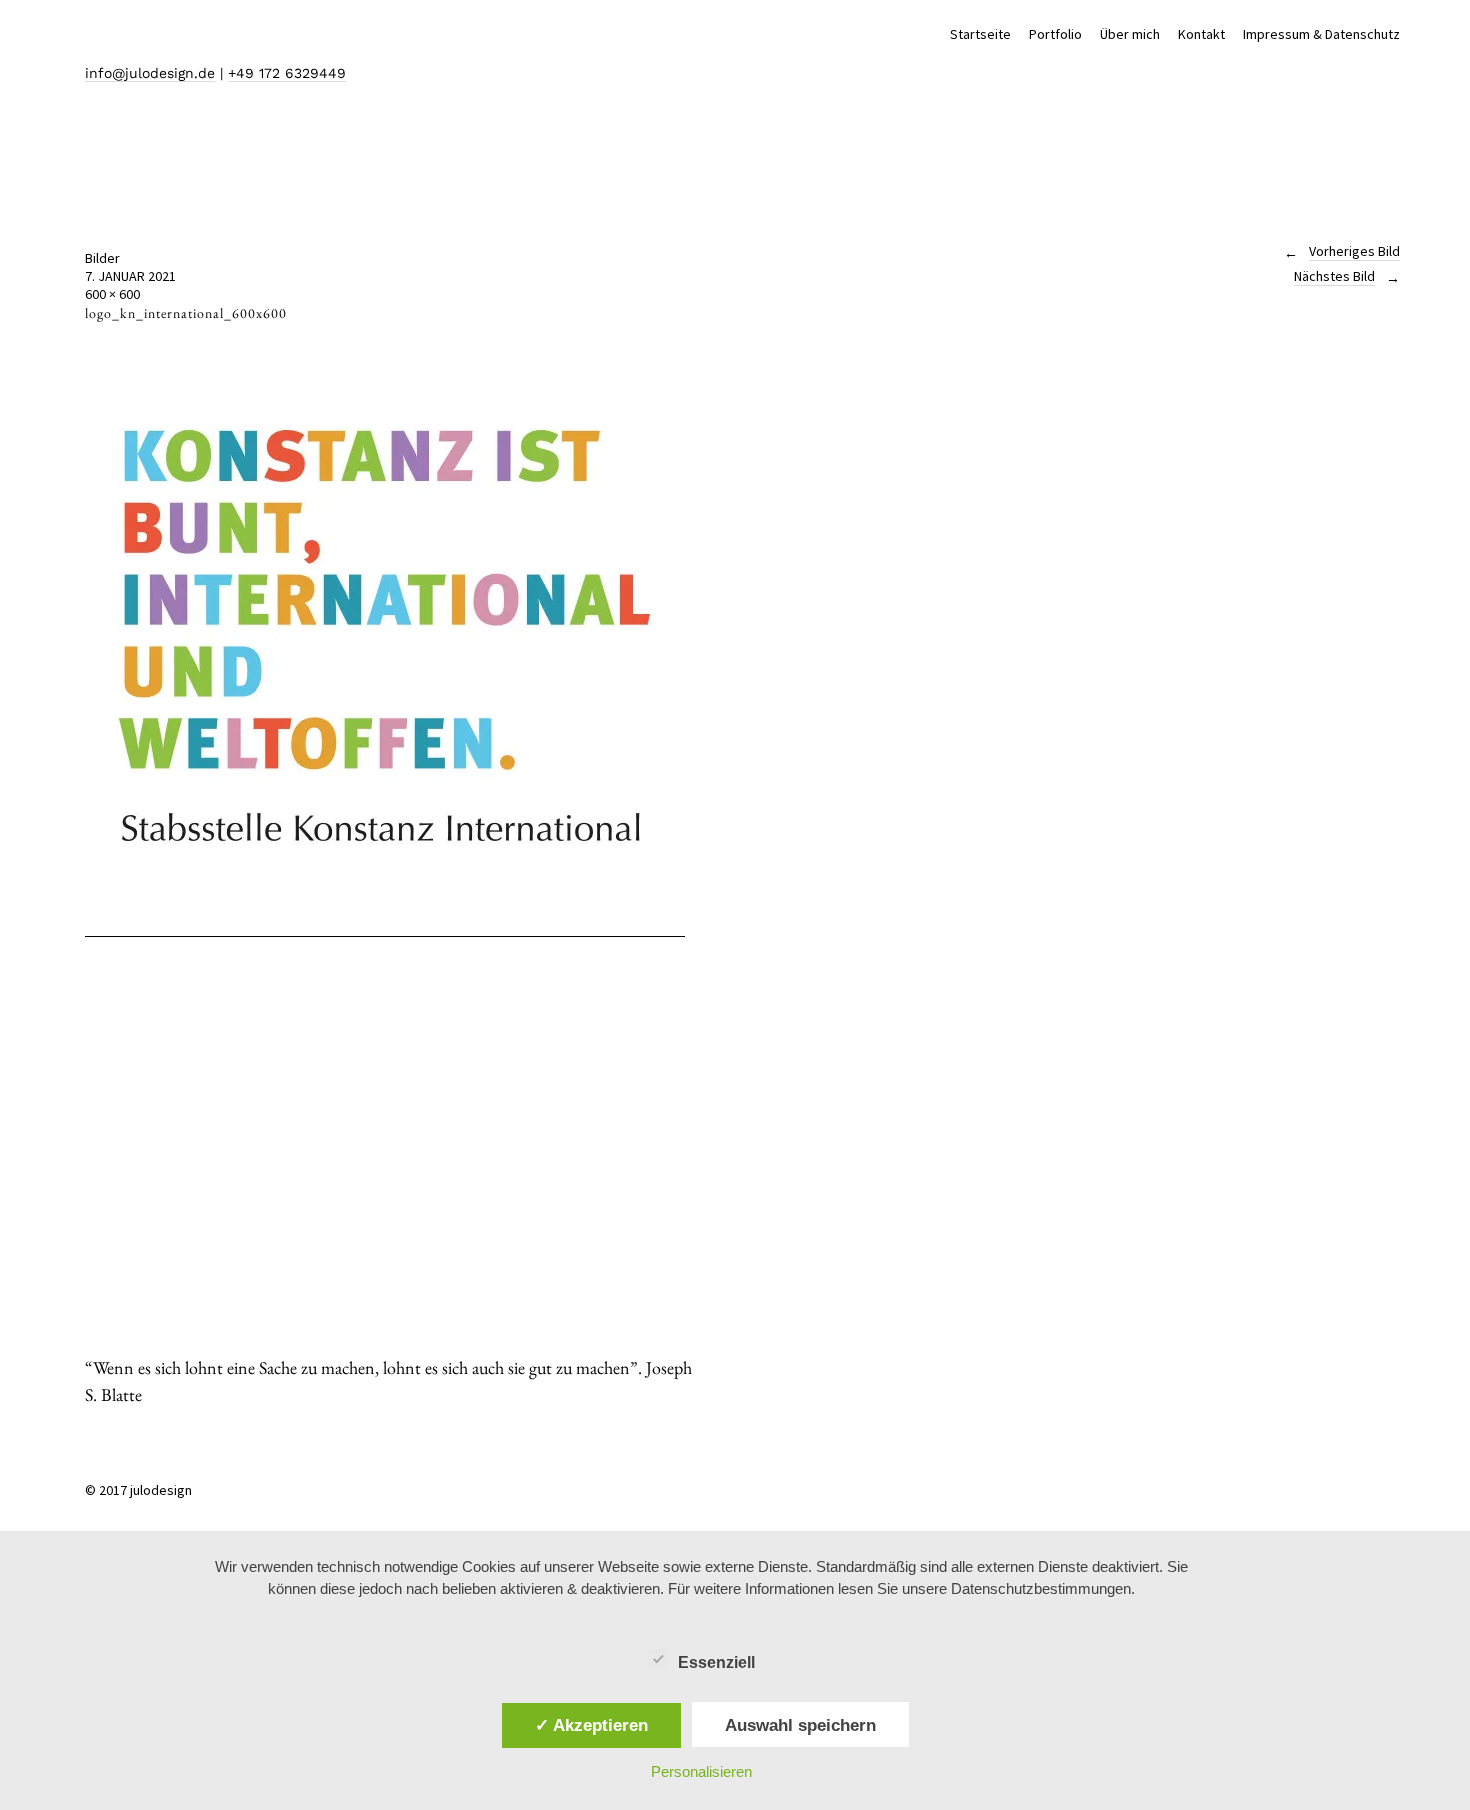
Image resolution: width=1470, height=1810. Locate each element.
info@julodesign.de (150, 73)
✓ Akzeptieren (591, 1725)
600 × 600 (112, 294)
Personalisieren (701, 1771)
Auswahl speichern (800, 1725)
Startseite (980, 34)
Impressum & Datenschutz (1321, 34)
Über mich (1130, 34)
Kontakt (1201, 34)
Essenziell (716, 1662)
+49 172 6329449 (287, 73)
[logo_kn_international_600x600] (385, 927)
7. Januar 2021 (130, 276)
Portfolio (1055, 34)
